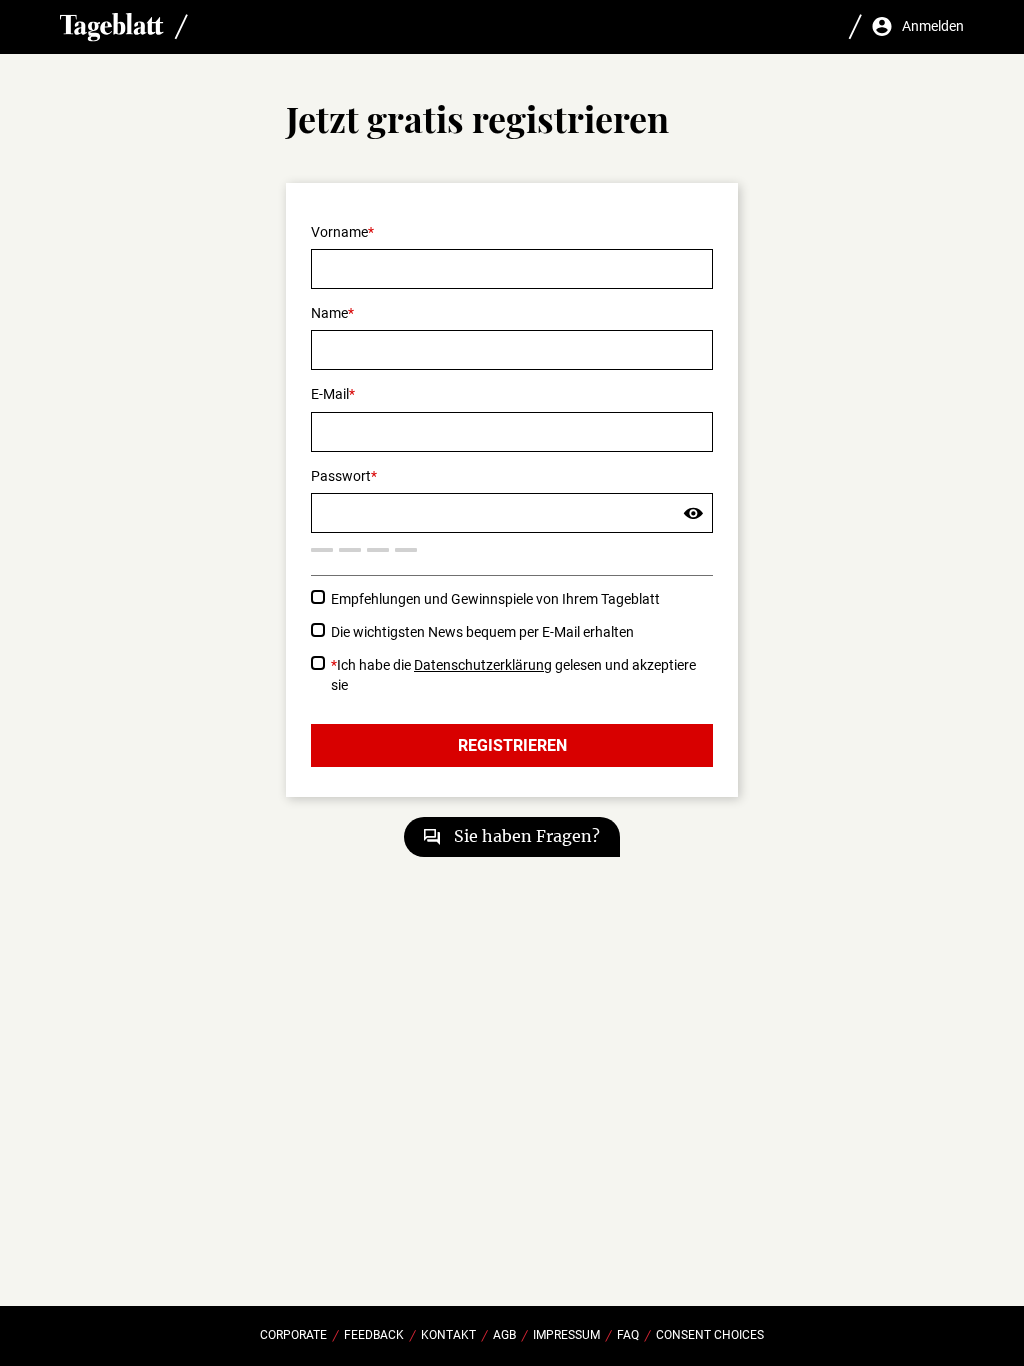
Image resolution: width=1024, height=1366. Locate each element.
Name (329, 313)
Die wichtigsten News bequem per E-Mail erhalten (482, 632)
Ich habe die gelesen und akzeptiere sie (513, 674)
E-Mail (330, 394)
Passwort (341, 476)
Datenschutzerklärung (483, 665)
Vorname (339, 232)
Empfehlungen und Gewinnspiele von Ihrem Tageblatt (495, 599)
